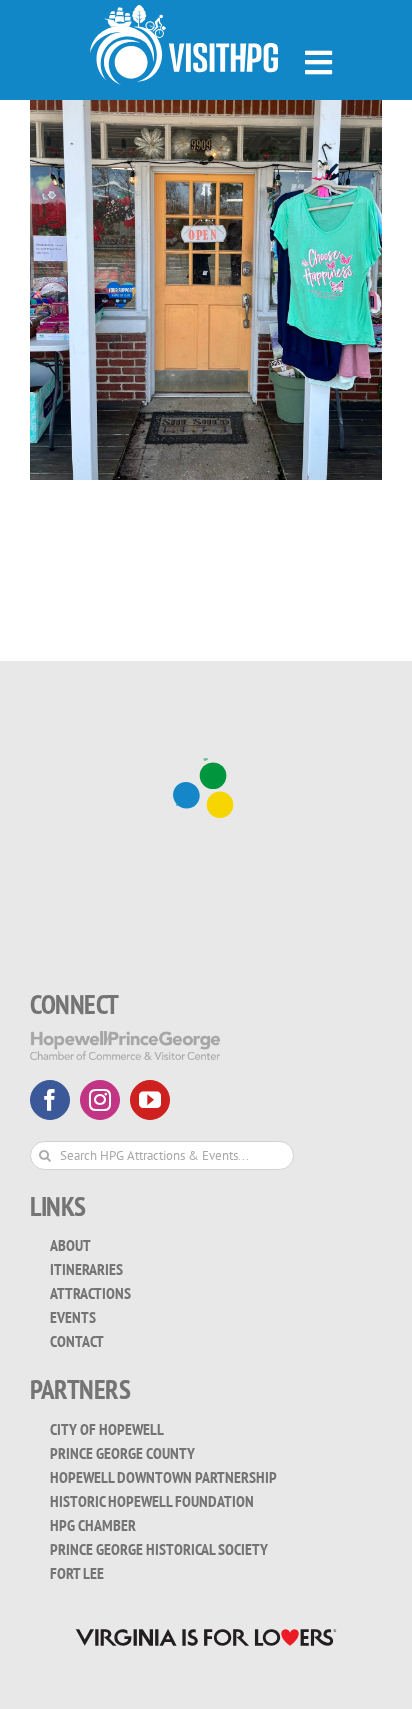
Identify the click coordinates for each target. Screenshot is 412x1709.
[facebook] (50, 1100)
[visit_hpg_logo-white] (184, 13)
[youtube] (150, 1100)
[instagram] (100, 1100)
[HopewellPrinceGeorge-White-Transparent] (125, 1039)
